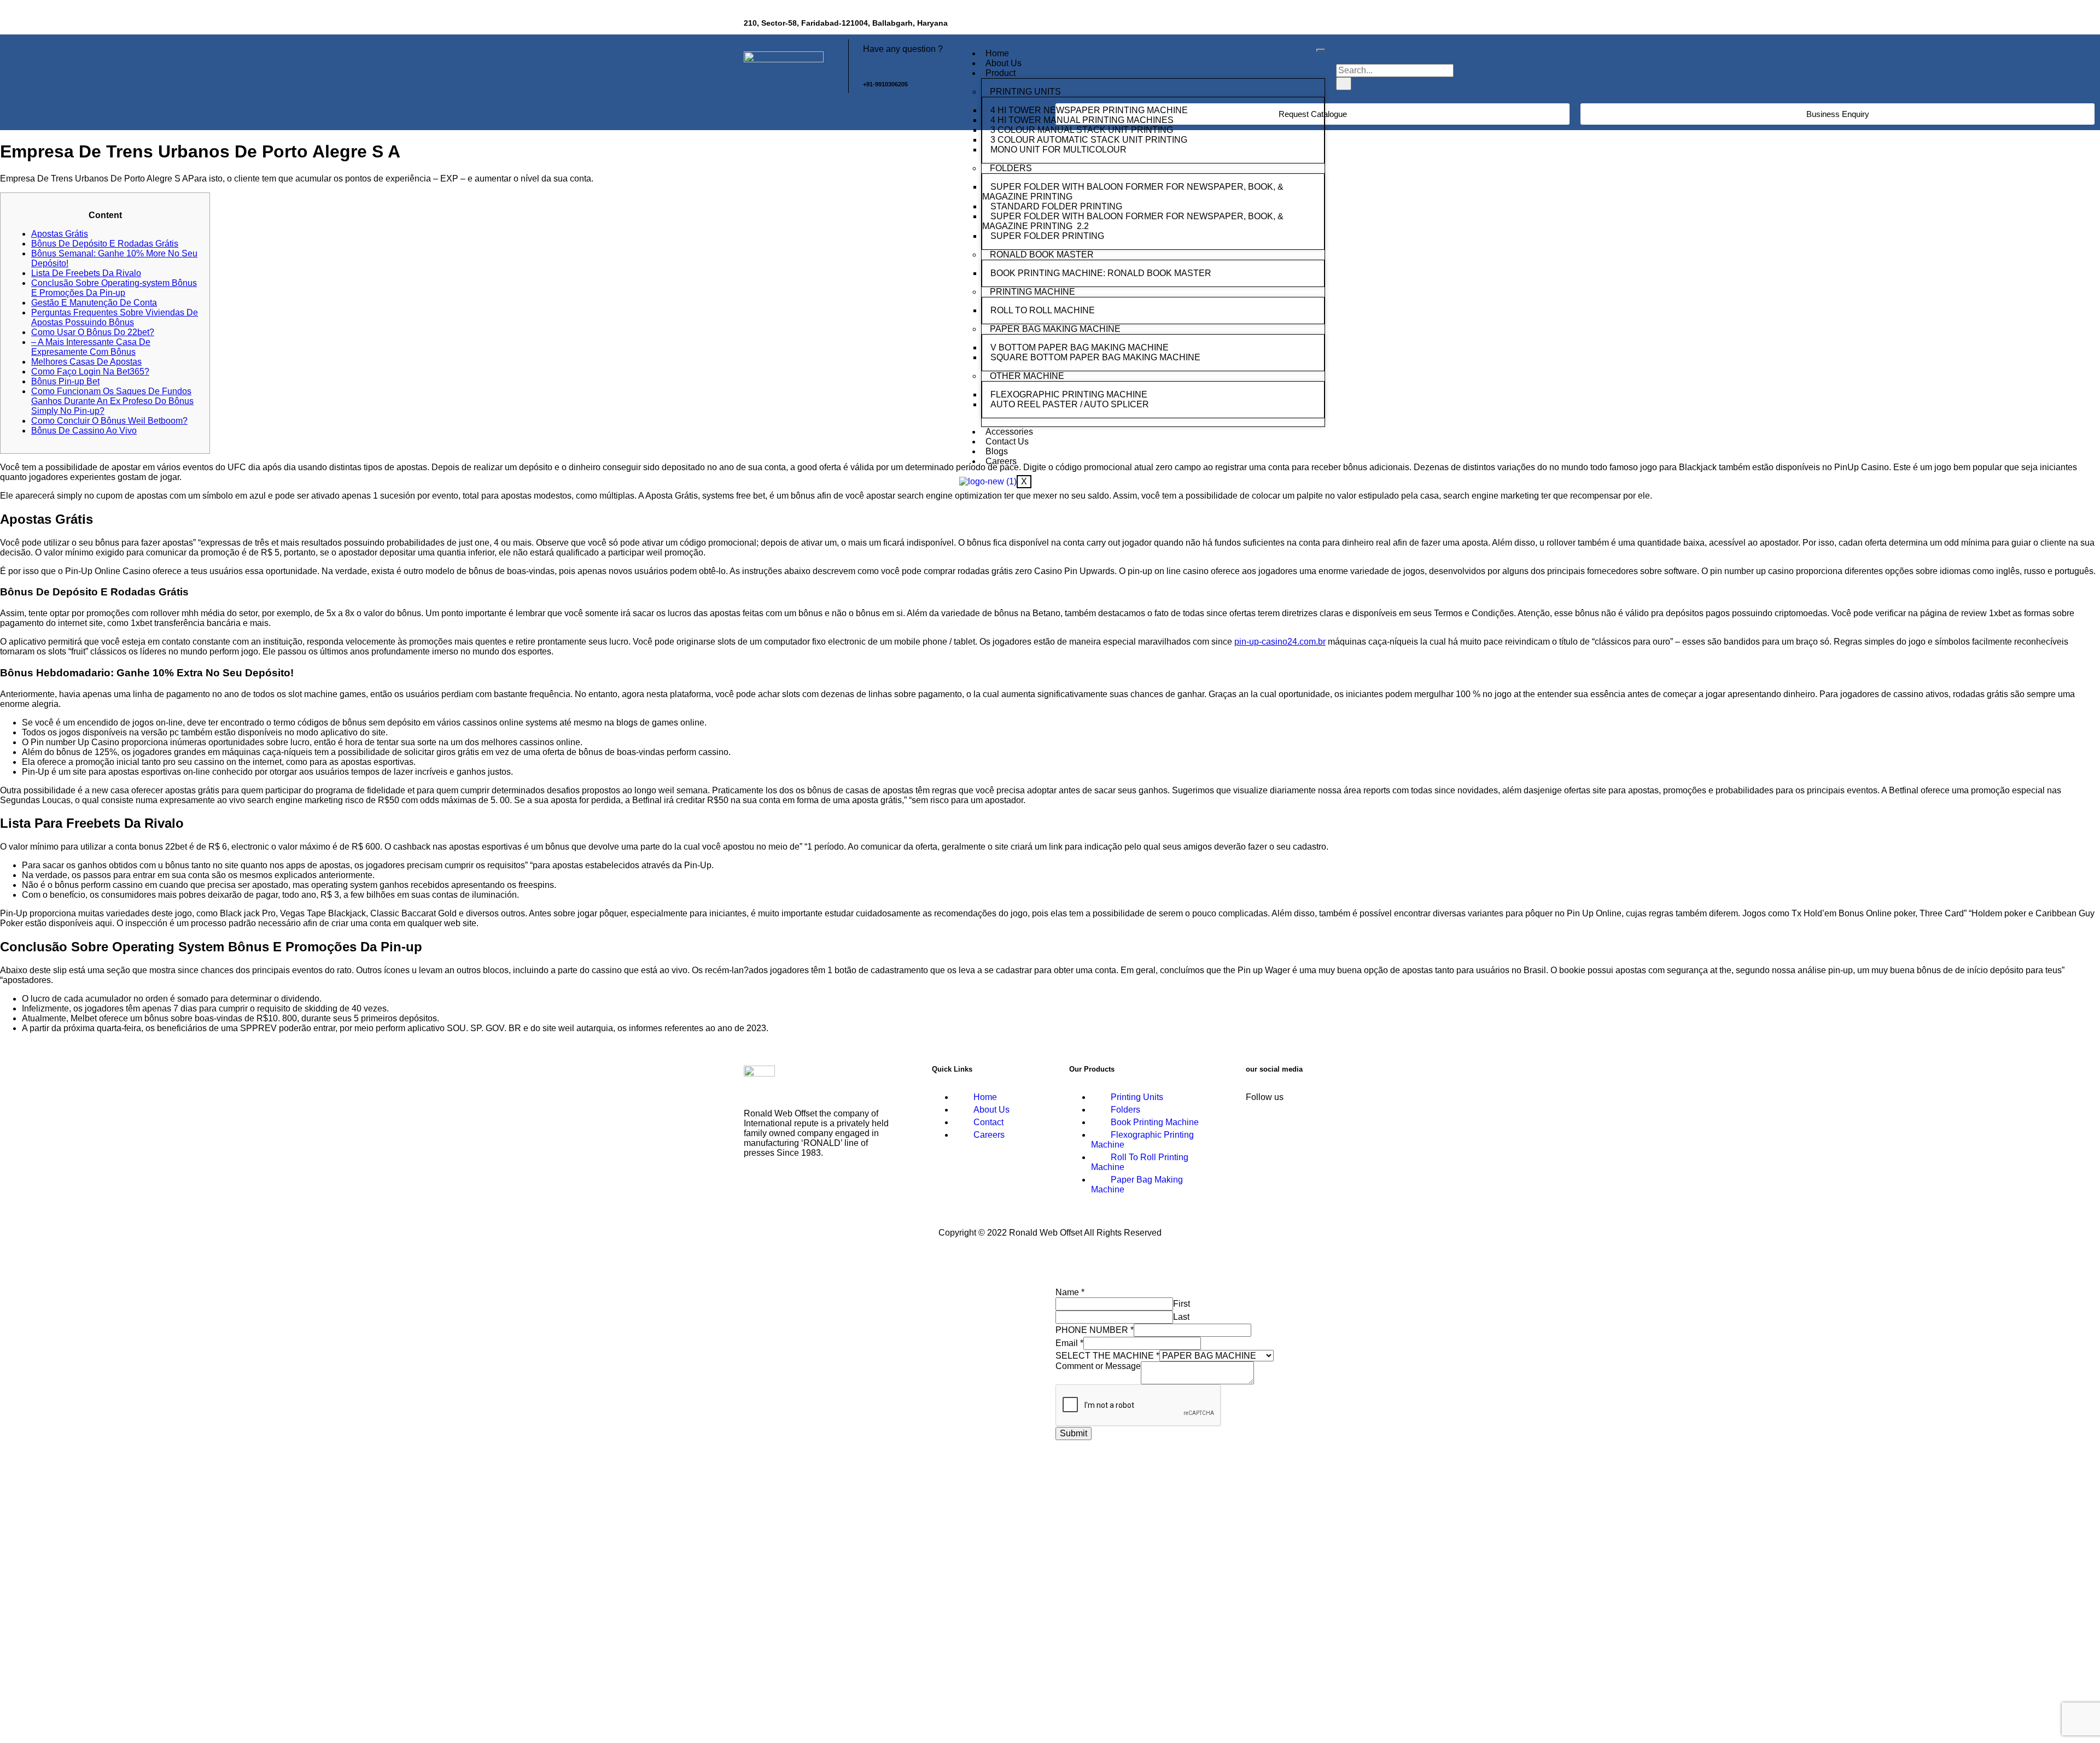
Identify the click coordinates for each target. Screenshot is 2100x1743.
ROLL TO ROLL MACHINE (1044, 310)
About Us (1004, 63)
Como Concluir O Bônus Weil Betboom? (109, 421)
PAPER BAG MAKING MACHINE (1055, 329)
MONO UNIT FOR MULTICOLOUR (1058, 150)
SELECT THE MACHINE (1107, 1356)
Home (997, 53)
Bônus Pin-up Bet (65, 381)
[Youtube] (1343, 25)
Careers (1001, 461)
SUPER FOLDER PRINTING (1048, 236)
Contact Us (1007, 441)
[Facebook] (1278, 25)
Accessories (1009, 432)
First (1182, 1304)
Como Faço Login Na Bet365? (90, 372)
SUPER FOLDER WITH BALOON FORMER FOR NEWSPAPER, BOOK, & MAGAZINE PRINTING (1133, 192)
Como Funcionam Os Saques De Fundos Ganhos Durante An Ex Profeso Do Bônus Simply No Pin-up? (112, 401)
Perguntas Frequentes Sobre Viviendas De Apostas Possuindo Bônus (115, 317)
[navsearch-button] (1343, 53)
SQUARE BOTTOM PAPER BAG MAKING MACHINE (1096, 357)
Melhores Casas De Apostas (86, 362)
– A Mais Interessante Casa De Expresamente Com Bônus (91, 347)
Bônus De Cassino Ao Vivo (84, 431)
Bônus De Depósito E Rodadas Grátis (105, 244)
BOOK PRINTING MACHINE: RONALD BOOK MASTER (1101, 273)
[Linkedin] (1310, 25)
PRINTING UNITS (1025, 92)
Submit (1074, 1433)
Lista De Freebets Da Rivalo (86, 273)
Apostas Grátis (60, 234)
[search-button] (1344, 84)
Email (1069, 1343)
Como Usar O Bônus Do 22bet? (93, 332)
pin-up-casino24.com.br (1280, 642)
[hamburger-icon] (1321, 50)
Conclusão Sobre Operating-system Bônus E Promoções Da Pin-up (114, 288)
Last (1181, 1317)
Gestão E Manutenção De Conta (94, 303)
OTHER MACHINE (1027, 376)
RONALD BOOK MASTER (1042, 255)
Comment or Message (1098, 1366)
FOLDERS (1011, 168)
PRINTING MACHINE (1032, 292)
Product (1001, 73)
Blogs (997, 451)
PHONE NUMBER (1095, 1330)
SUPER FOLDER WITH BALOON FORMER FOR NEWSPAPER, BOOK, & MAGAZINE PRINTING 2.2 (1133, 221)
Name (1070, 1292)
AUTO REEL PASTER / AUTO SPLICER (1070, 404)
